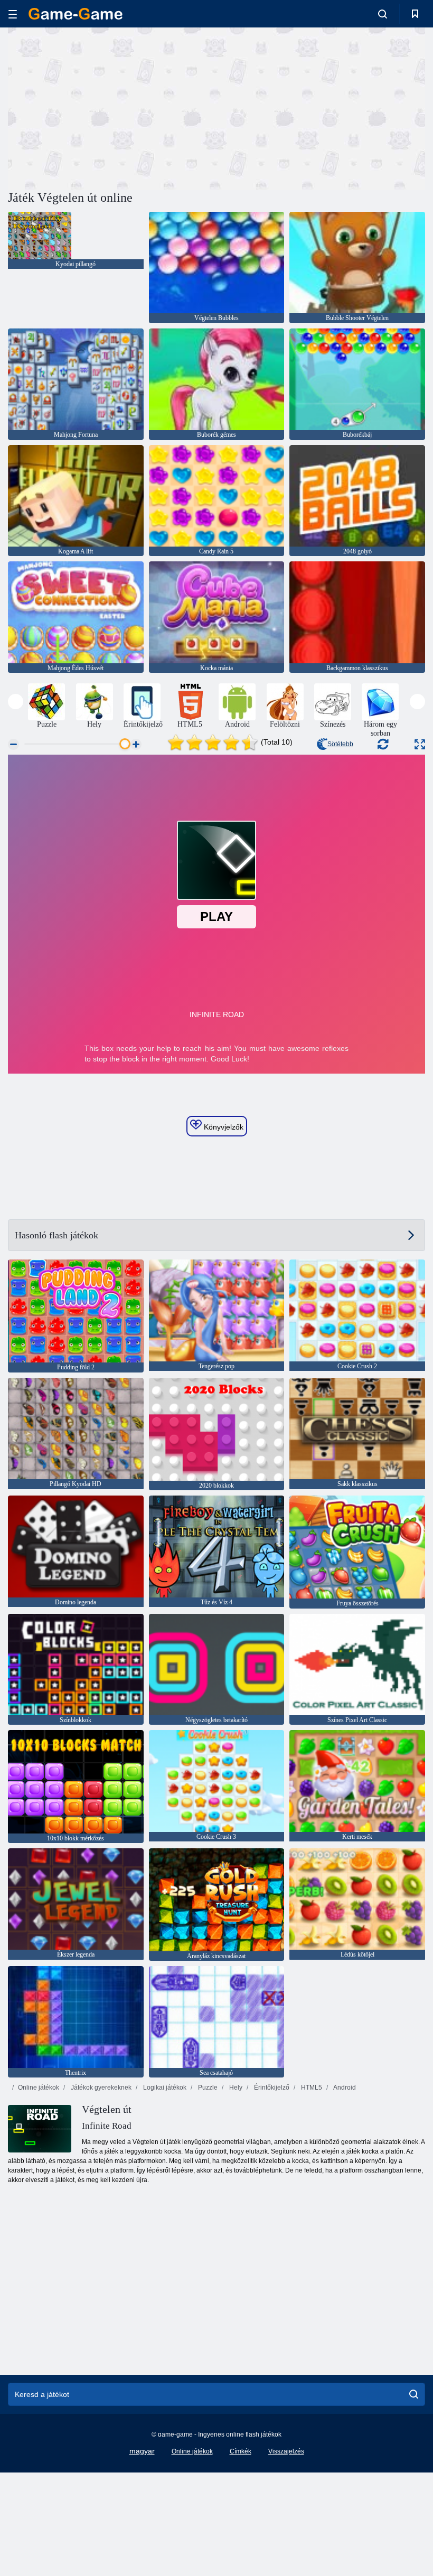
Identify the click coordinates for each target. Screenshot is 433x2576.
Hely (235, 2088)
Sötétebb (340, 744)
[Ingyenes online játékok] (76, 14)
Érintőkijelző (271, 2088)
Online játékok (39, 2088)
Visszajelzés (286, 2451)
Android (344, 2088)
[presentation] (16, 702)
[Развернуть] (420, 744)
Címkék (241, 2451)
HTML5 (311, 2088)
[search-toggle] (383, 14)
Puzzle (207, 2088)
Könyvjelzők (223, 1127)
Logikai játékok (164, 2088)
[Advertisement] (112, 107)
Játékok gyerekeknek (100, 2088)
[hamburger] (13, 14)
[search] (414, 2394)
